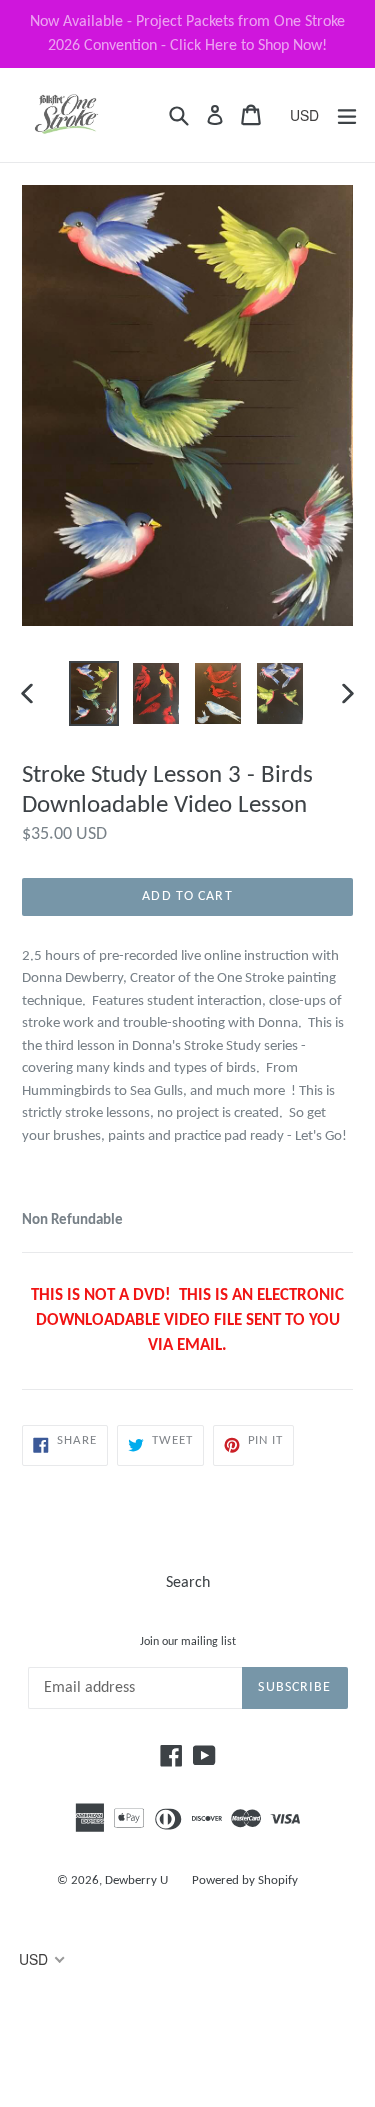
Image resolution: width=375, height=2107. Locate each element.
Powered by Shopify (245, 1880)
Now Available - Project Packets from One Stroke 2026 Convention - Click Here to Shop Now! (187, 34)
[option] (94, 693)
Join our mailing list (188, 1642)
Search (188, 1583)
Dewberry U (136, 1880)
